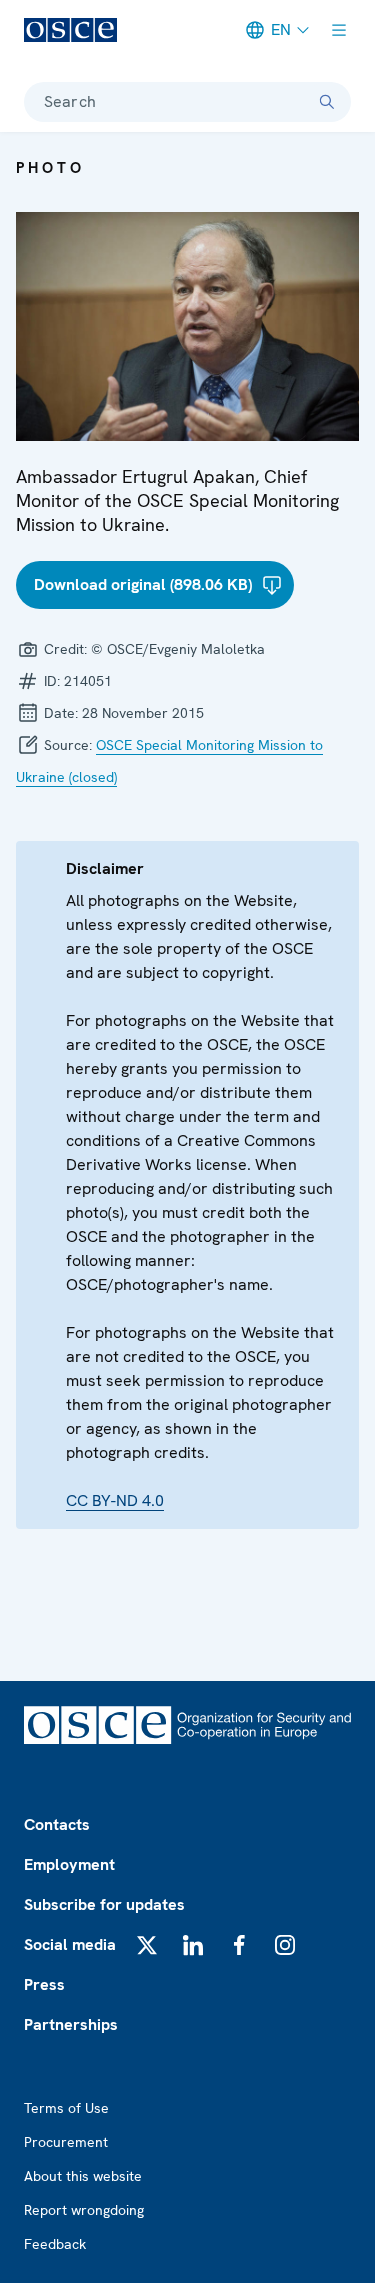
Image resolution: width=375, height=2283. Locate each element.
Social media (70, 1944)
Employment (69, 1864)
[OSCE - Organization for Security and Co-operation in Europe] (70, 30)
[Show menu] (339, 30)
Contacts (57, 1824)
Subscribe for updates (104, 1904)
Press (44, 1984)
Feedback (55, 2244)
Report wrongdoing (84, 2210)
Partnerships (71, 2024)
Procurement (66, 2142)
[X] (147, 1945)
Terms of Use (66, 2108)
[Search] (327, 102)
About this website (83, 2176)
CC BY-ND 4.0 (115, 1500)
